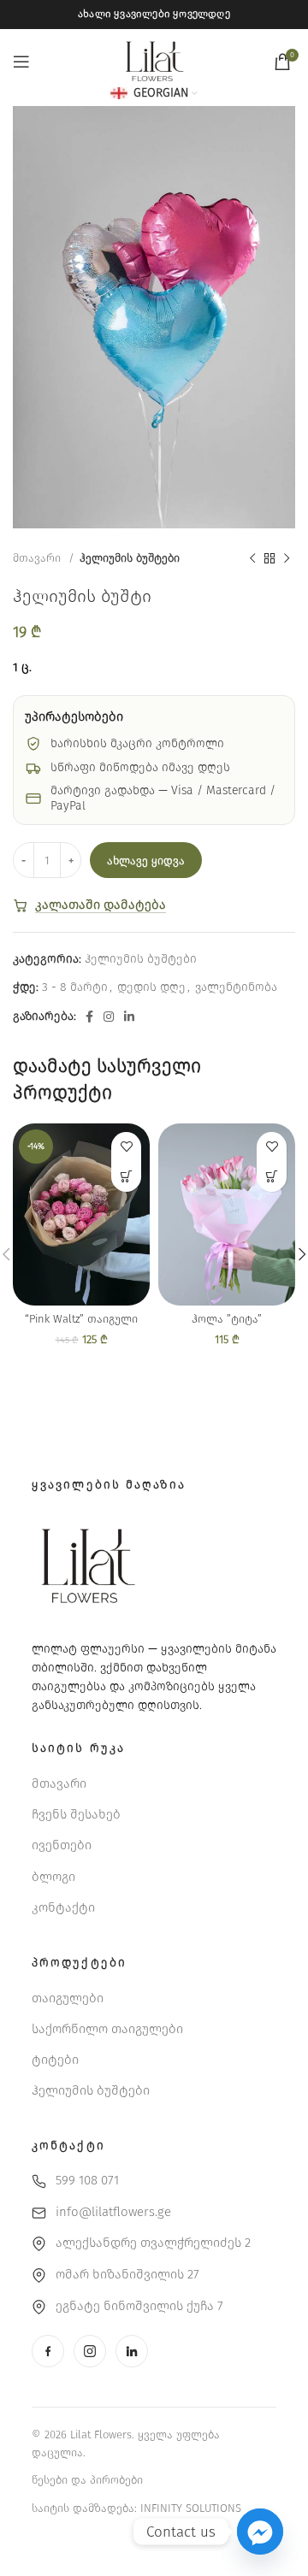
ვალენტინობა (236, 987)
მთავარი (38, 558)
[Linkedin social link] (129, 1017)
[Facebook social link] (89, 1017)
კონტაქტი (63, 1907)
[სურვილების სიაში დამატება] (126, 1147)
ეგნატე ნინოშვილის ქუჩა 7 (139, 2306)
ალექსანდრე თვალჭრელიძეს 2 (153, 2243)
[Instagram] (90, 2351)
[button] (126, 1177)
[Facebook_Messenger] (260, 2532)
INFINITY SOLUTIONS (191, 2508)
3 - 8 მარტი (75, 987)
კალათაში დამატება (101, 905)
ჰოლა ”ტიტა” (227, 1319)
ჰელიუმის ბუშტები (130, 558)
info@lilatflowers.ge (113, 2212)
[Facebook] (48, 2351)
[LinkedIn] (132, 2351)
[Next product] (287, 559)
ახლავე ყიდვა (146, 861)
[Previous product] (252, 559)
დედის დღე (151, 987)
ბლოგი (53, 1877)
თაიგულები (68, 1998)
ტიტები (55, 2060)
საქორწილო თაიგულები (107, 2029)
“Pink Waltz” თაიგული (81, 1319)
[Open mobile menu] (21, 62)
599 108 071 (87, 2180)
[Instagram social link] (109, 1017)
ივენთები (62, 1845)
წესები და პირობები (87, 2480)
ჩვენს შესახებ (76, 1814)
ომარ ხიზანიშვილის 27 (127, 2274)
